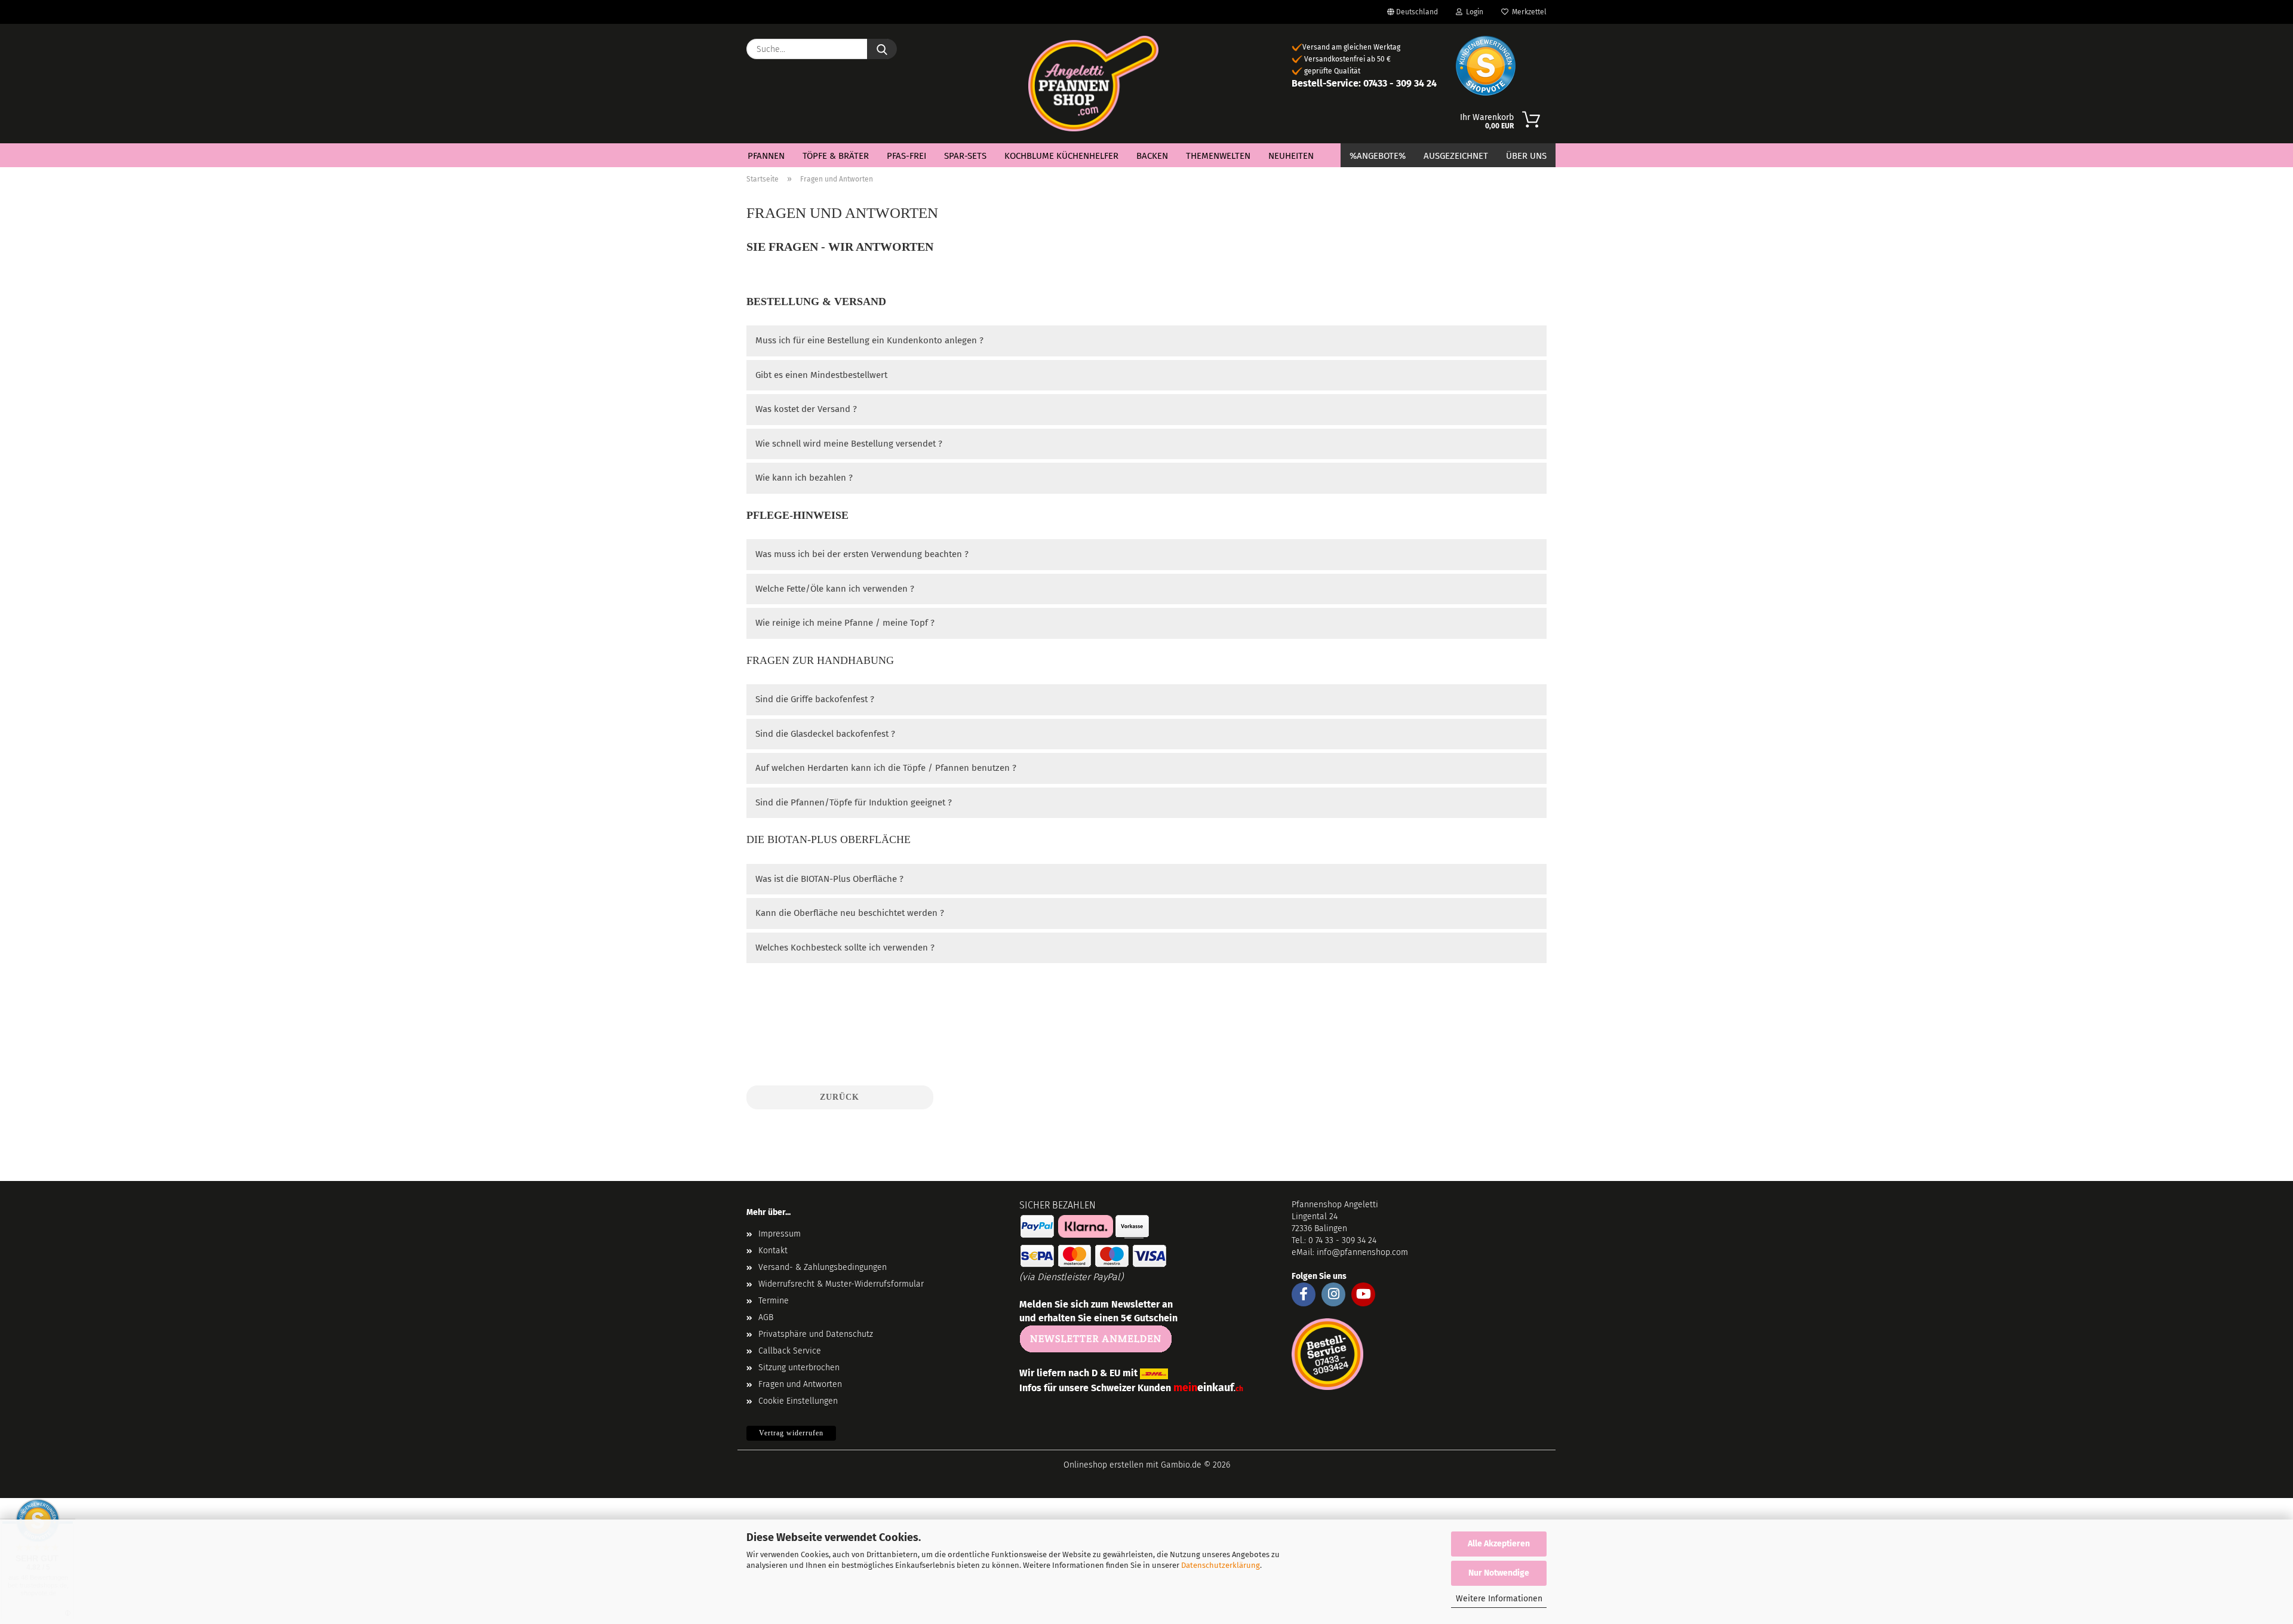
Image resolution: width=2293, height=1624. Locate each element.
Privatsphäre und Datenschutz (816, 1334)
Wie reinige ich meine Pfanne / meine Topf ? (845, 623)
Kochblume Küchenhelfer (1061, 156)
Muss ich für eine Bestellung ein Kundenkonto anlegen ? (869, 340)
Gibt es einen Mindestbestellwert (821, 375)
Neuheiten (1291, 156)
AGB (766, 1317)
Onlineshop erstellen (1104, 1465)
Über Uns (1526, 156)
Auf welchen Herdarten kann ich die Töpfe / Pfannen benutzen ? (886, 768)
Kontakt (773, 1251)
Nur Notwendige (1499, 1573)
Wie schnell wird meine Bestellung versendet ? (849, 444)
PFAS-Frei (906, 156)
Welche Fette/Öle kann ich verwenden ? (835, 589)
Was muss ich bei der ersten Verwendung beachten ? (862, 554)
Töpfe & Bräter (836, 156)
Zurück (840, 1097)
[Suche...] (882, 49)
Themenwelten (1218, 156)
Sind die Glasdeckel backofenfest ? (825, 734)
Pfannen (766, 156)
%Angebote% (1378, 156)
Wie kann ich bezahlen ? (804, 478)
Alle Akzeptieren (1499, 1544)
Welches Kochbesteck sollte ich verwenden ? (845, 948)
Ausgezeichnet (1456, 156)
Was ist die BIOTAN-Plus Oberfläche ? (829, 879)
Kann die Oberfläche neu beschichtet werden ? (850, 913)
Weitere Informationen (1499, 1599)
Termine (774, 1301)
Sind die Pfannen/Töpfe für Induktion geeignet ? (854, 802)
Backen (1152, 156)
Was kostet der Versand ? (806, 409)
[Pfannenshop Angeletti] (1094, 84)
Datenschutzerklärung (1221, 1565)
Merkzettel (1527, 12)
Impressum (780, 1234)
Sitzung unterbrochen (799, 1368)
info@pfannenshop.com (1362, 1252)
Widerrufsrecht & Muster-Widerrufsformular (841, 1284)
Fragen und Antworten (800, 1384)
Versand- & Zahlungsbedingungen (823, 1267)
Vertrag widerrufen (791, 1433)
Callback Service (790, 1351)
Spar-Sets (965, 156)
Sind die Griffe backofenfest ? (815, 699)
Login (1473, 12)
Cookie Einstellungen (798, 1401)
